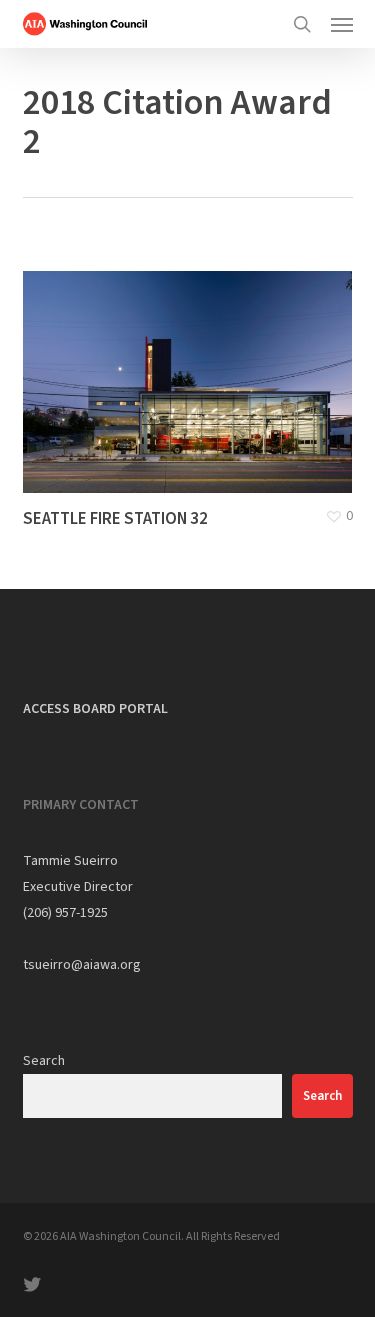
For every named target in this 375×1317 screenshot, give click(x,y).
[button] (342, 24)
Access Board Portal (95, 709)
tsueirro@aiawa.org (82, 965)
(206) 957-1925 (65, 913)
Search (44, 1061)
